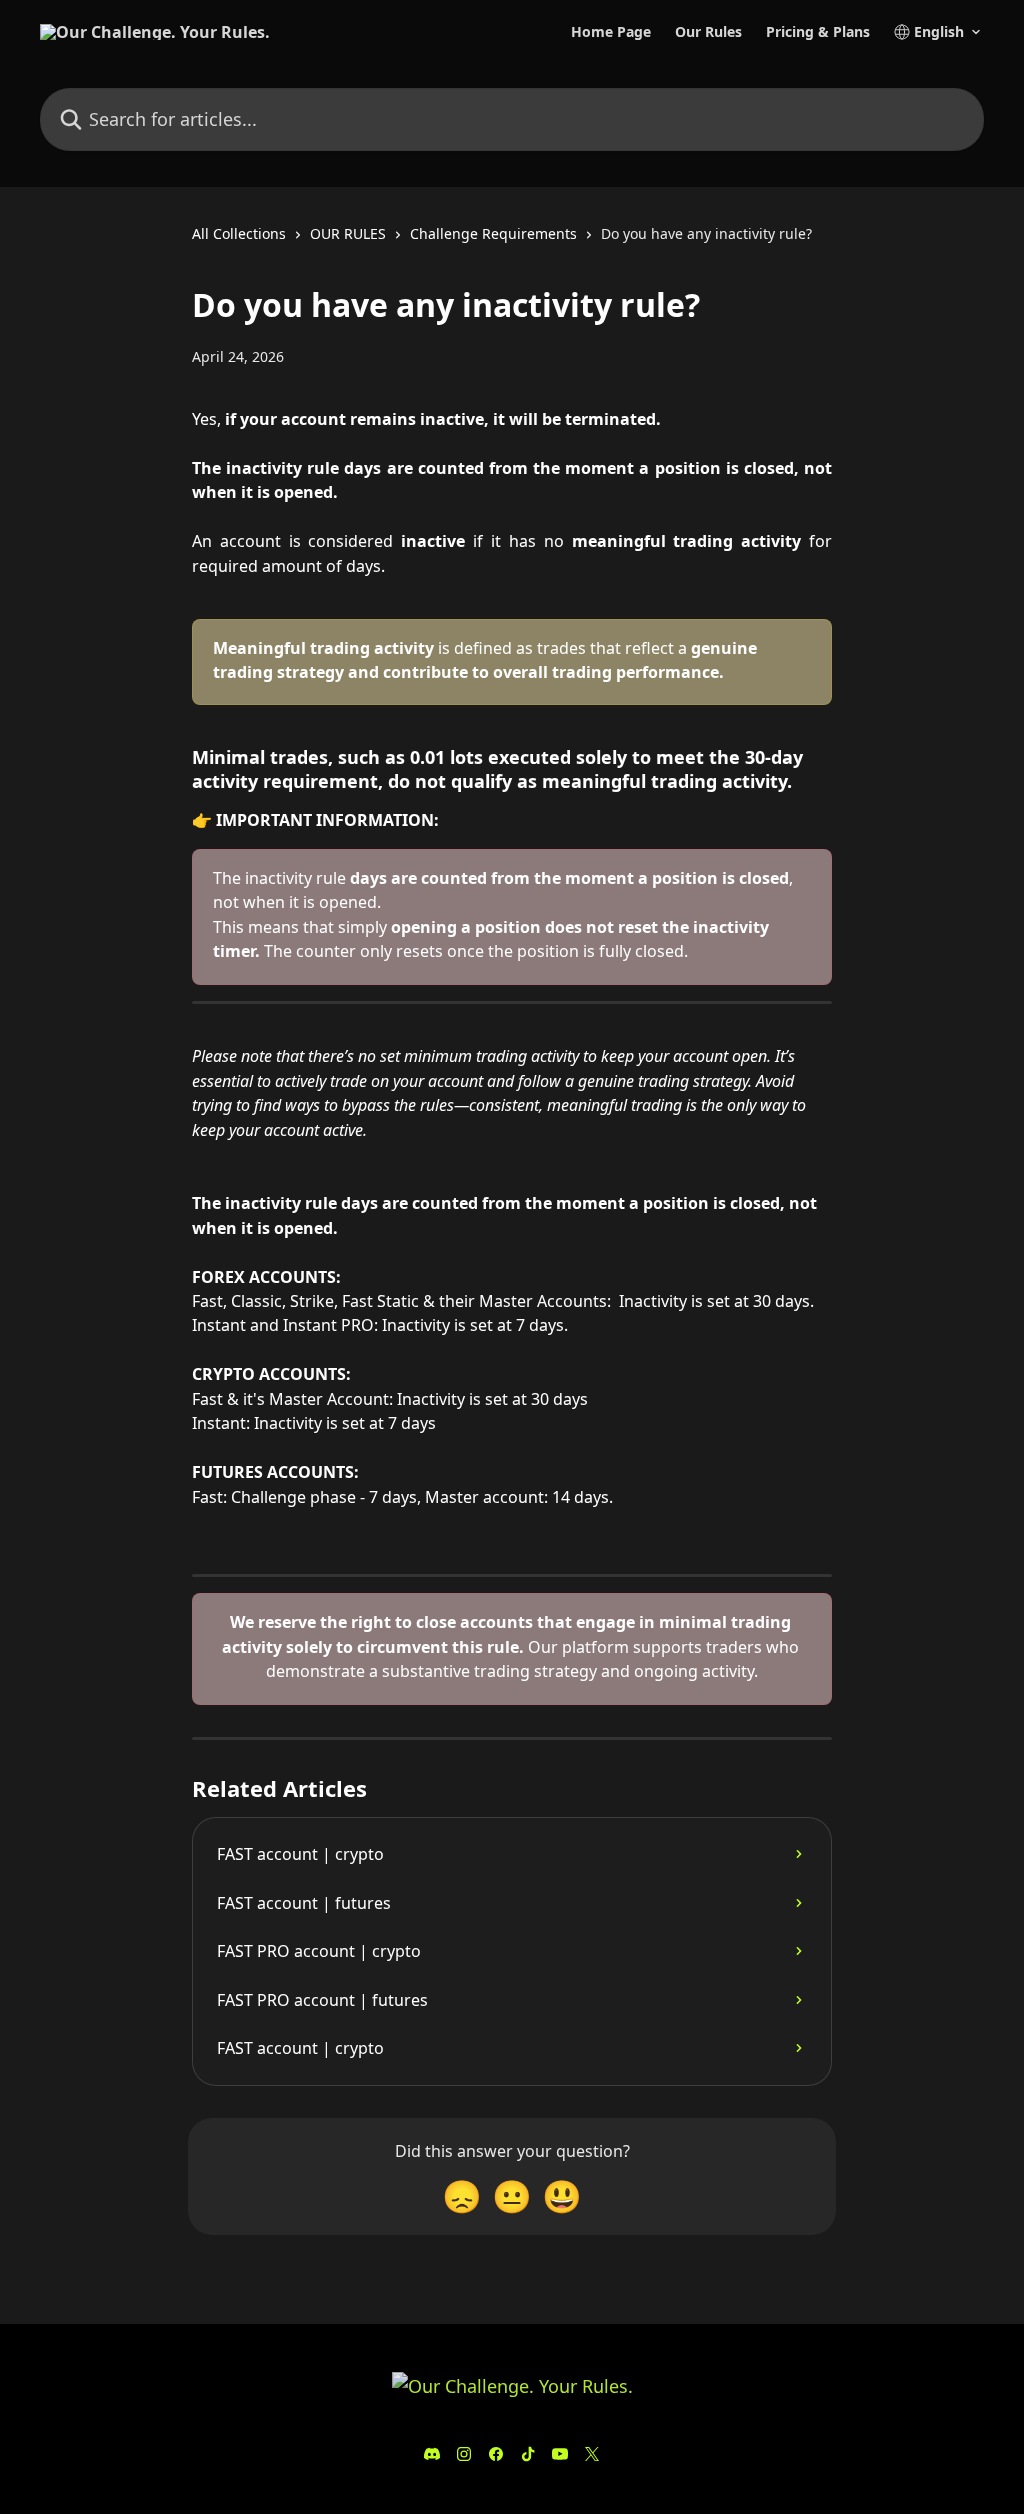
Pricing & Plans (818, 32)
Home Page (611, 32)
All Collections (239, 233)
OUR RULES (348, 233)
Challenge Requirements (493, 233)
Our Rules (708, 32)
